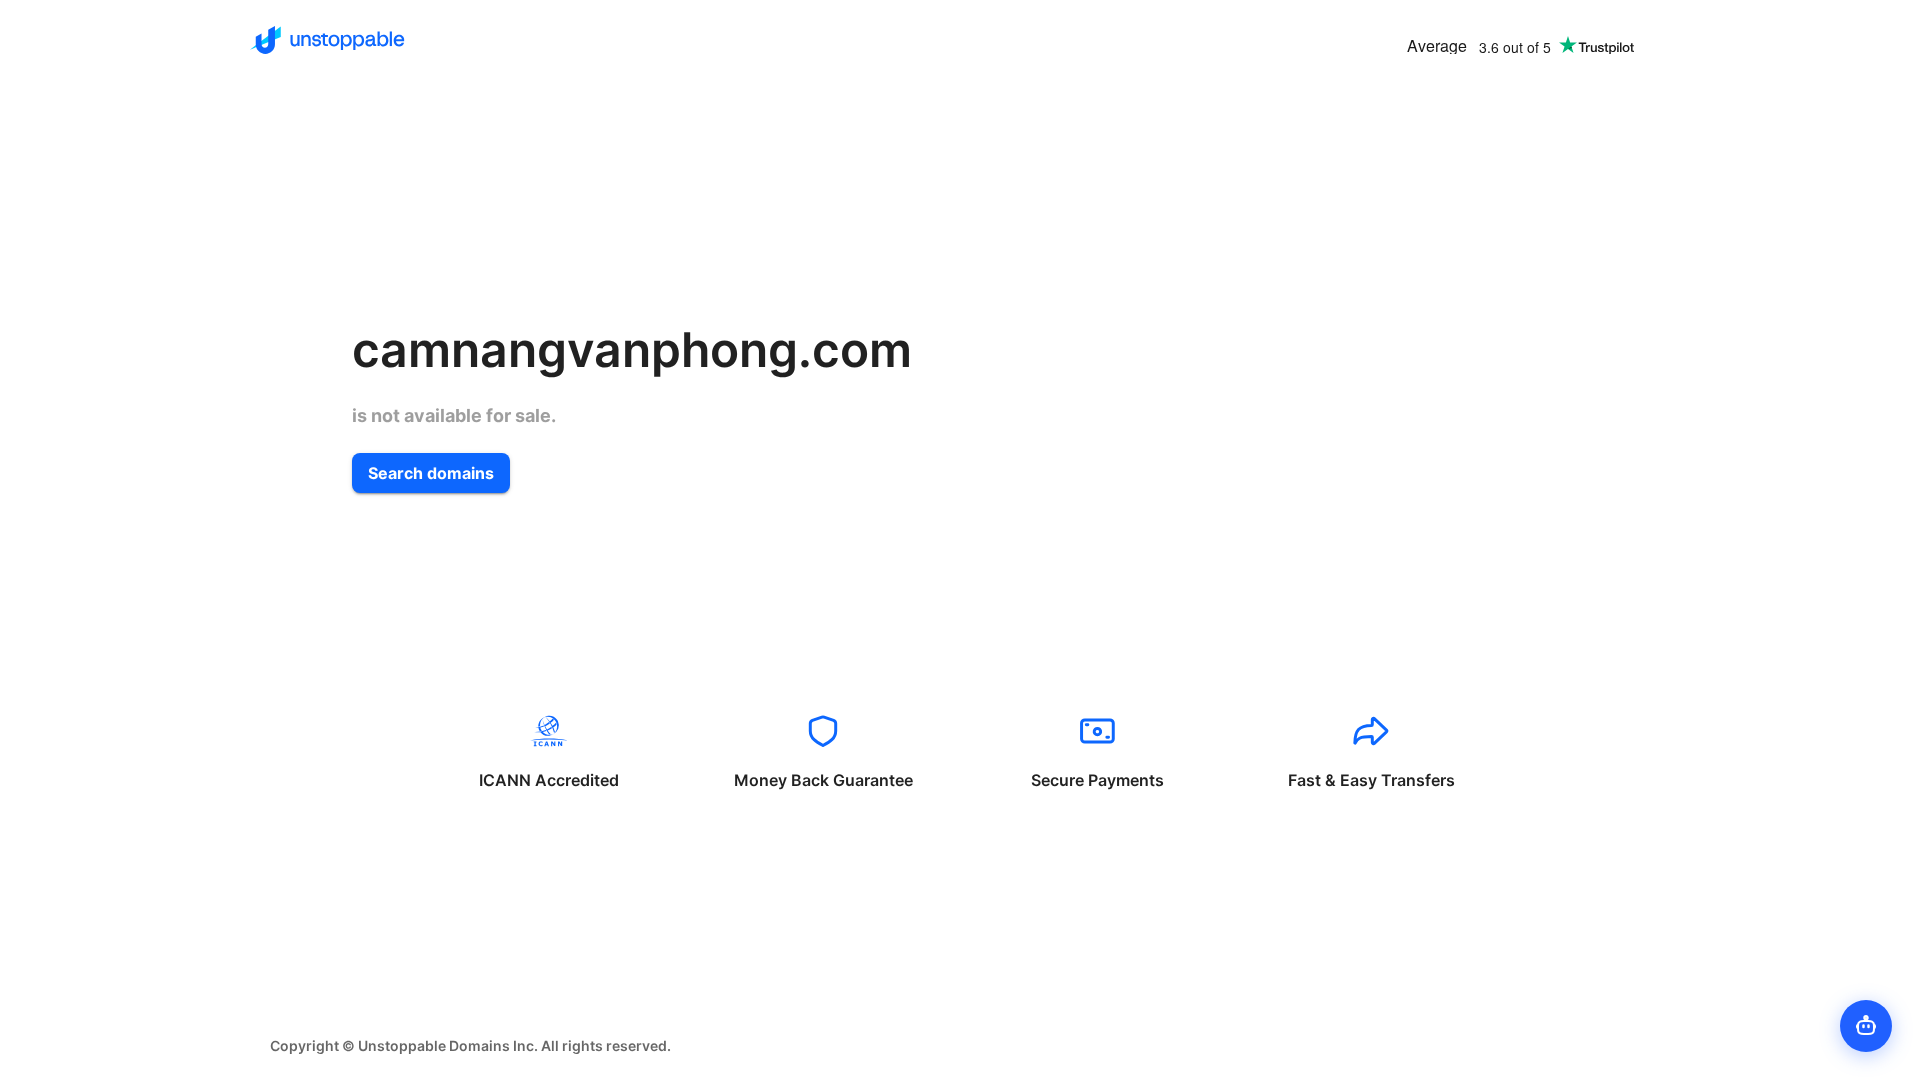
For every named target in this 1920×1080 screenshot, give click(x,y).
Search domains (431, 473)
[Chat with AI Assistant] (1866, 1026)
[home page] (327, 40)
